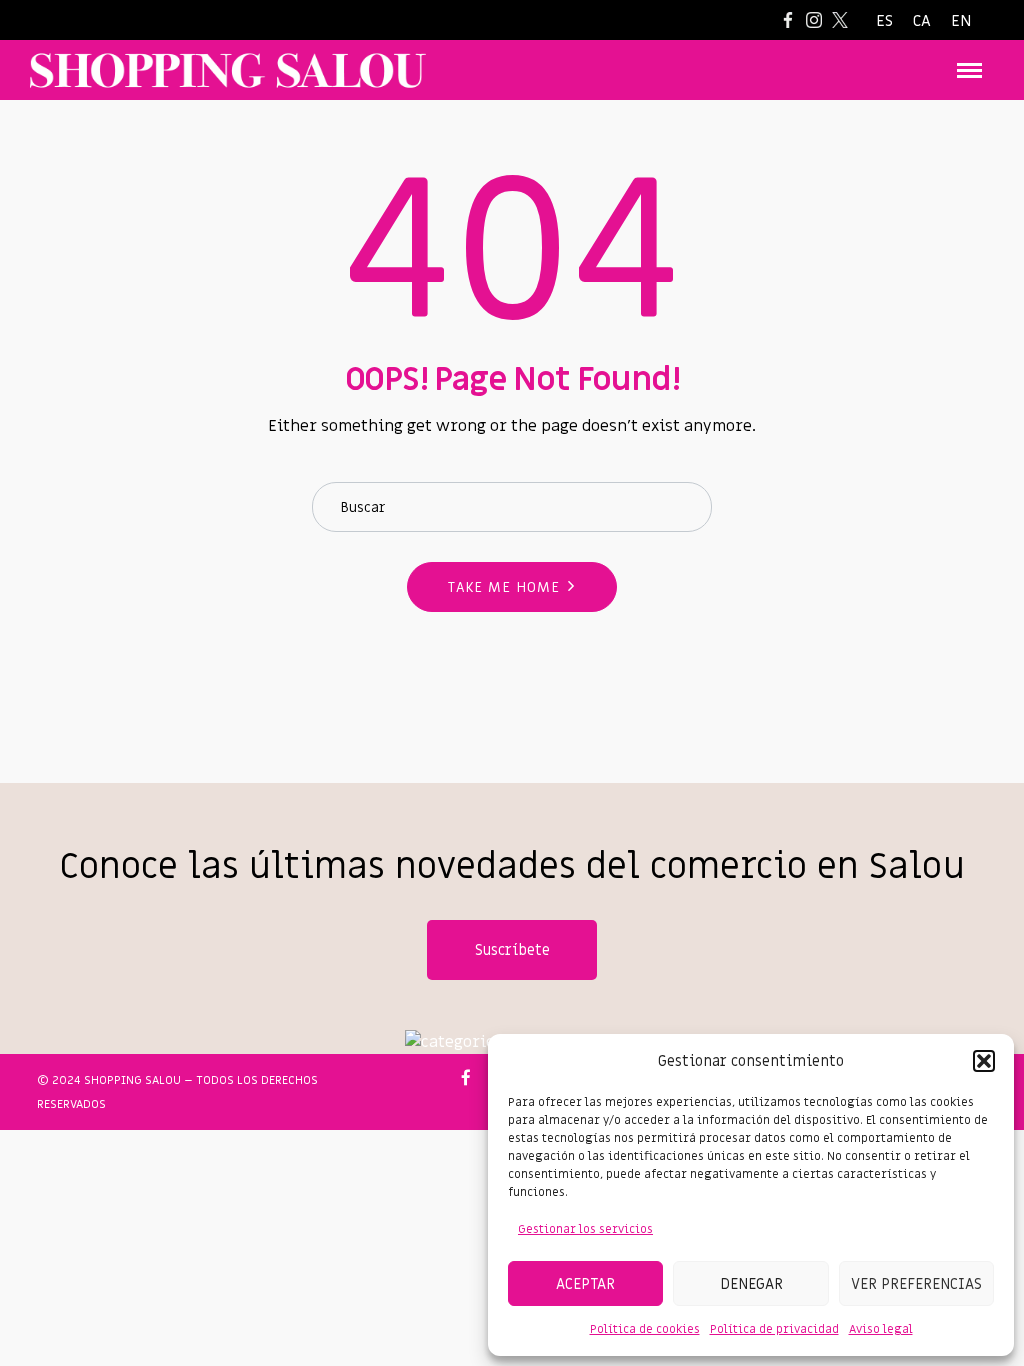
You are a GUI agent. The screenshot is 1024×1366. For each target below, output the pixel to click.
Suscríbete (512, 950)
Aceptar (585, 1284)
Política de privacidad (774, 1329)
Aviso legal (881, 1329)
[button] (984, 1061)
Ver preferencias (916, 1284)
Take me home (504, 587)
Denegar (751, 1284)
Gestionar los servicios (585, 1229)
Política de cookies (645, 1329)
